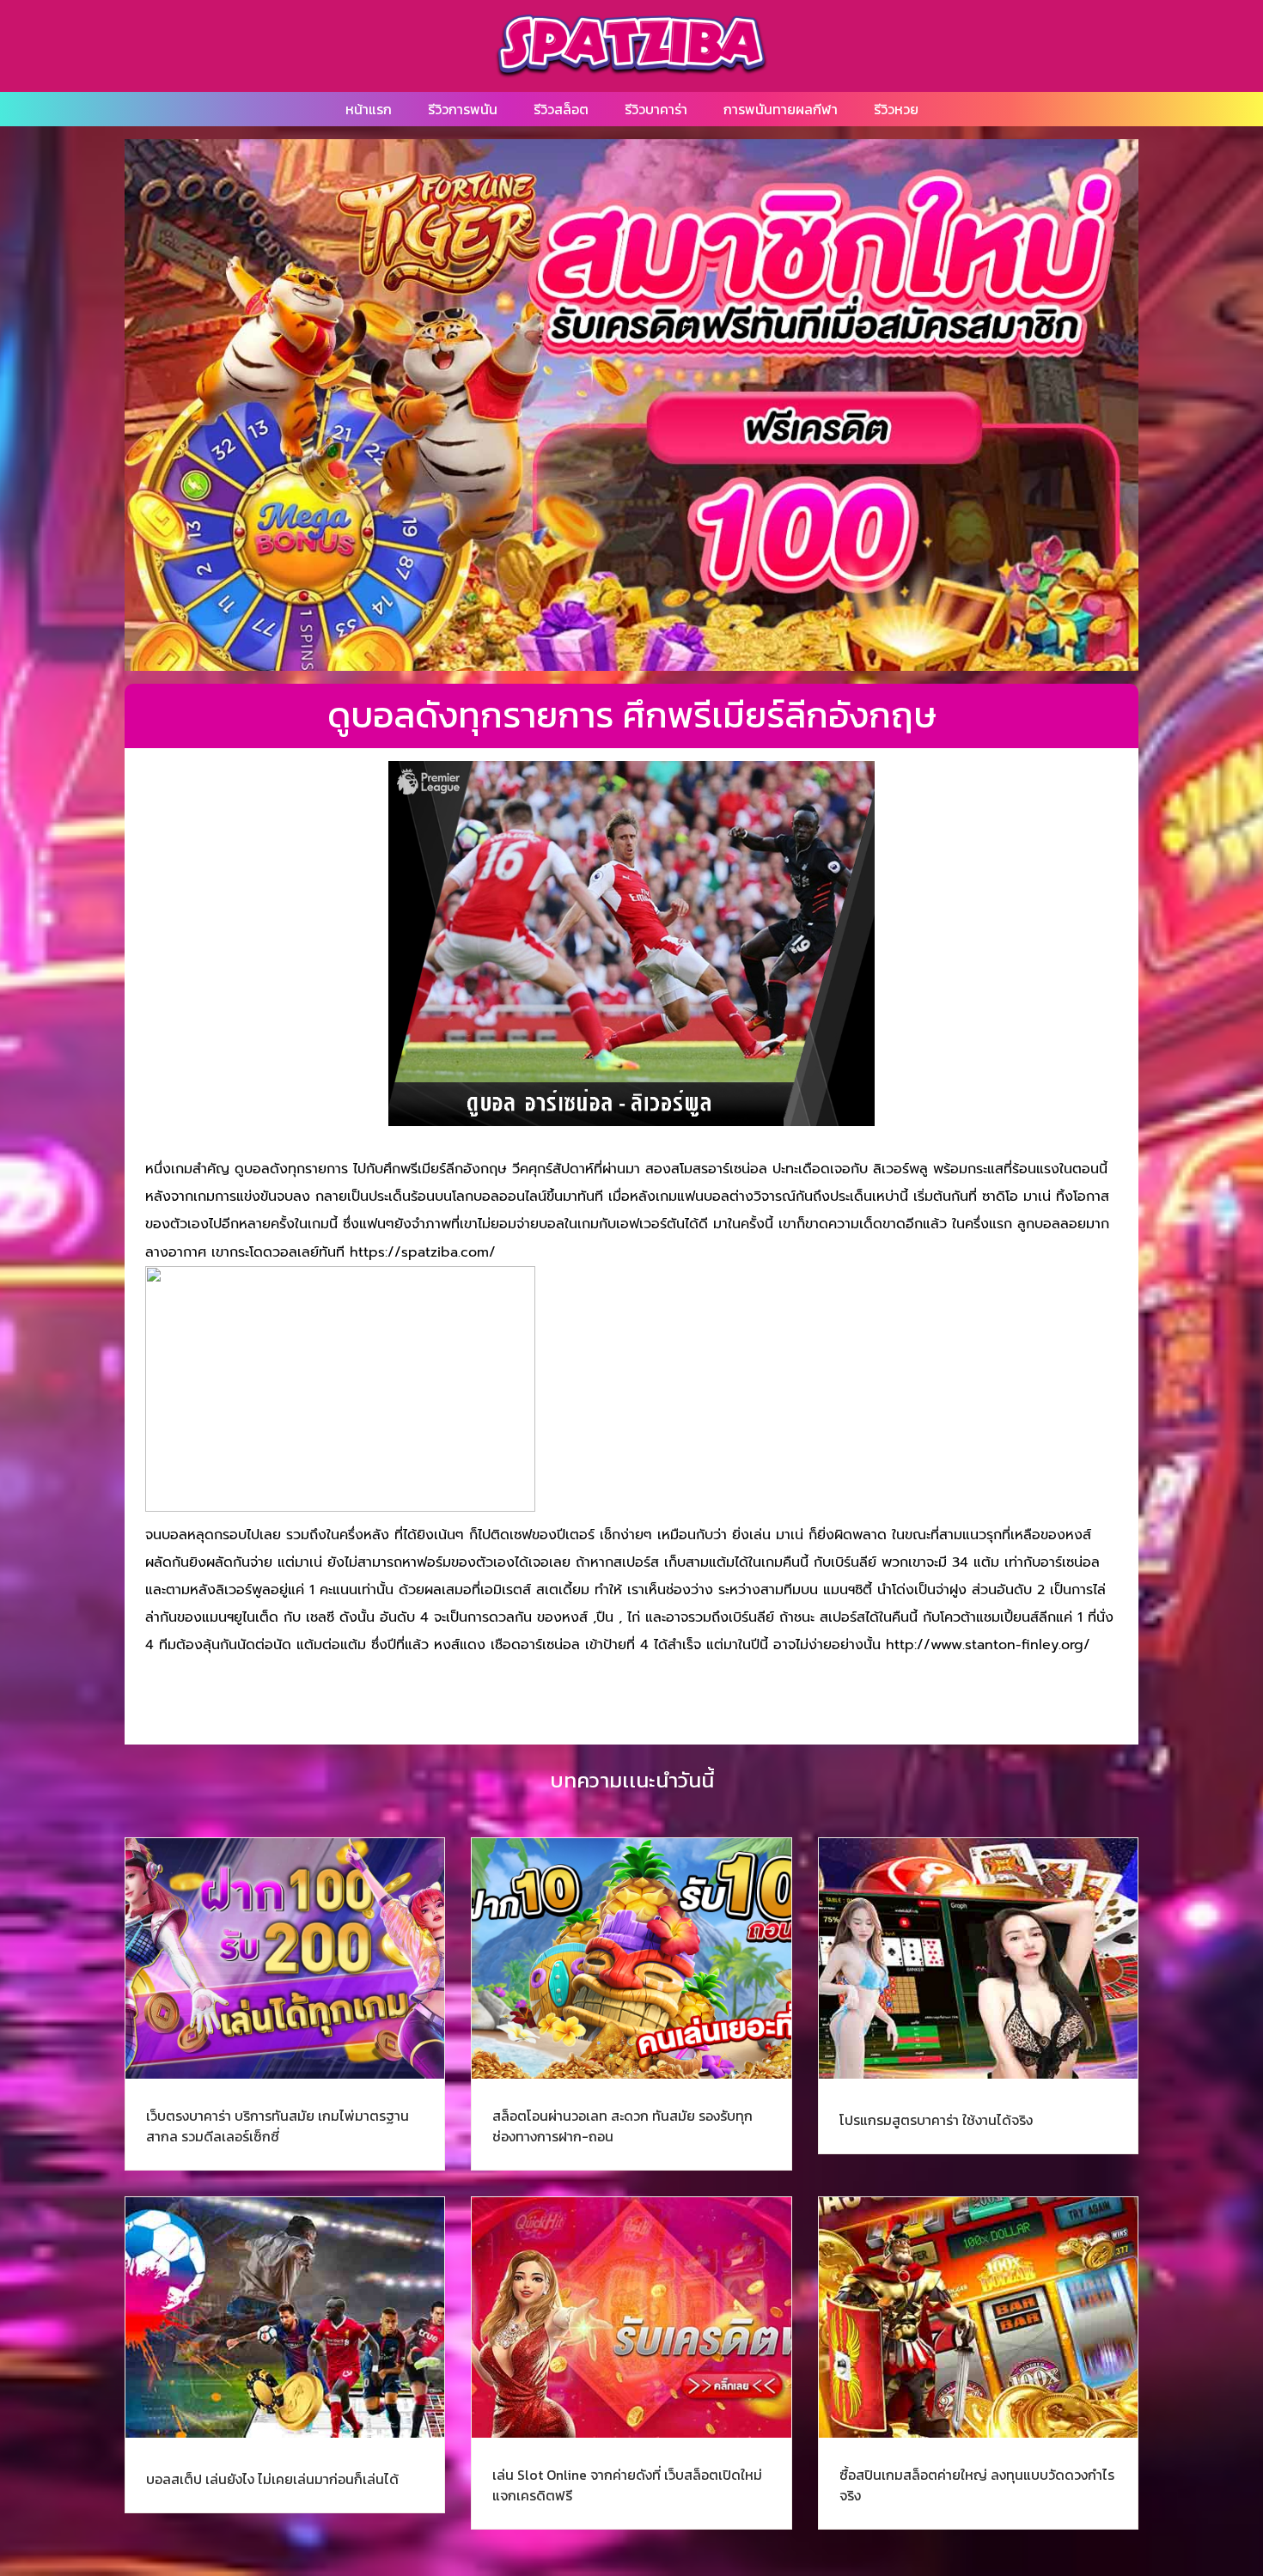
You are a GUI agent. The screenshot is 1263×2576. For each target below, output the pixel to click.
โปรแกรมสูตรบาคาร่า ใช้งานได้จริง (936, 2120)
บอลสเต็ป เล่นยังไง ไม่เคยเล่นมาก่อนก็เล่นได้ (272, 2479)
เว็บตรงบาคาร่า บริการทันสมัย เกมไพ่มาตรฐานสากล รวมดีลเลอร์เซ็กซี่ (278, 2126)
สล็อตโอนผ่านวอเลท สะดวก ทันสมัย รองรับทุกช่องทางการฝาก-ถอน (622, 2126)
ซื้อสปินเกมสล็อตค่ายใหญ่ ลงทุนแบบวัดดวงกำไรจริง (977, 2485)
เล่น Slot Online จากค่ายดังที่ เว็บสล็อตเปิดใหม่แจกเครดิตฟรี (627, 2485)
